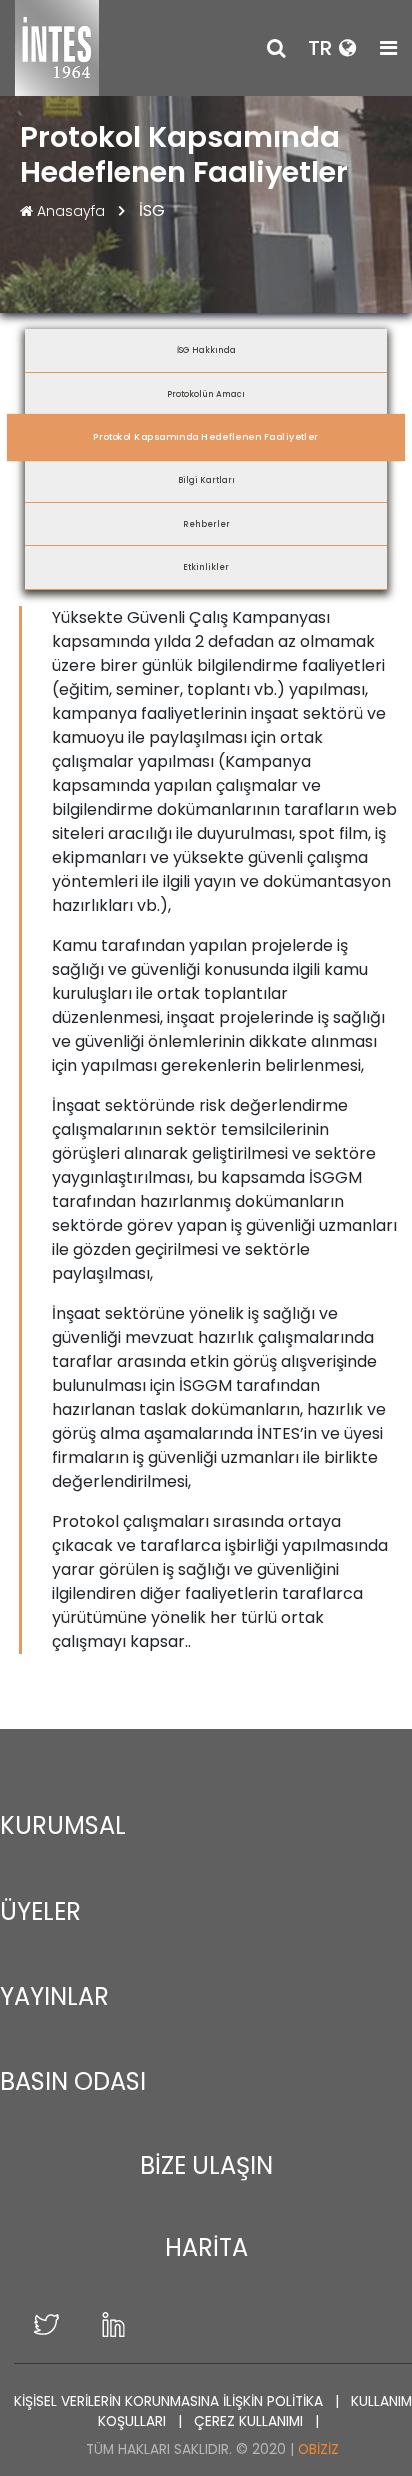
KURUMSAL (63, 1825)
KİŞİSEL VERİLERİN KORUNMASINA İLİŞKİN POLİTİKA (170, 2401)
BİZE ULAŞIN (206, 2165)
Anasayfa (71, 211)
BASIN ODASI (73, 2081)
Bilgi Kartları (206, 480)
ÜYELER (40, 1911)
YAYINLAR (54, 1996)
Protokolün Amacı (206, 394)
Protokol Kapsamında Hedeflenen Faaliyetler (206, 436)
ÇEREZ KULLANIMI (250, 2421)
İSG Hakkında (206, 350)
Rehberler (206, 524)
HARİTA (206, 2247)
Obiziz (318, 2449)
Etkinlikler (206, 567)
